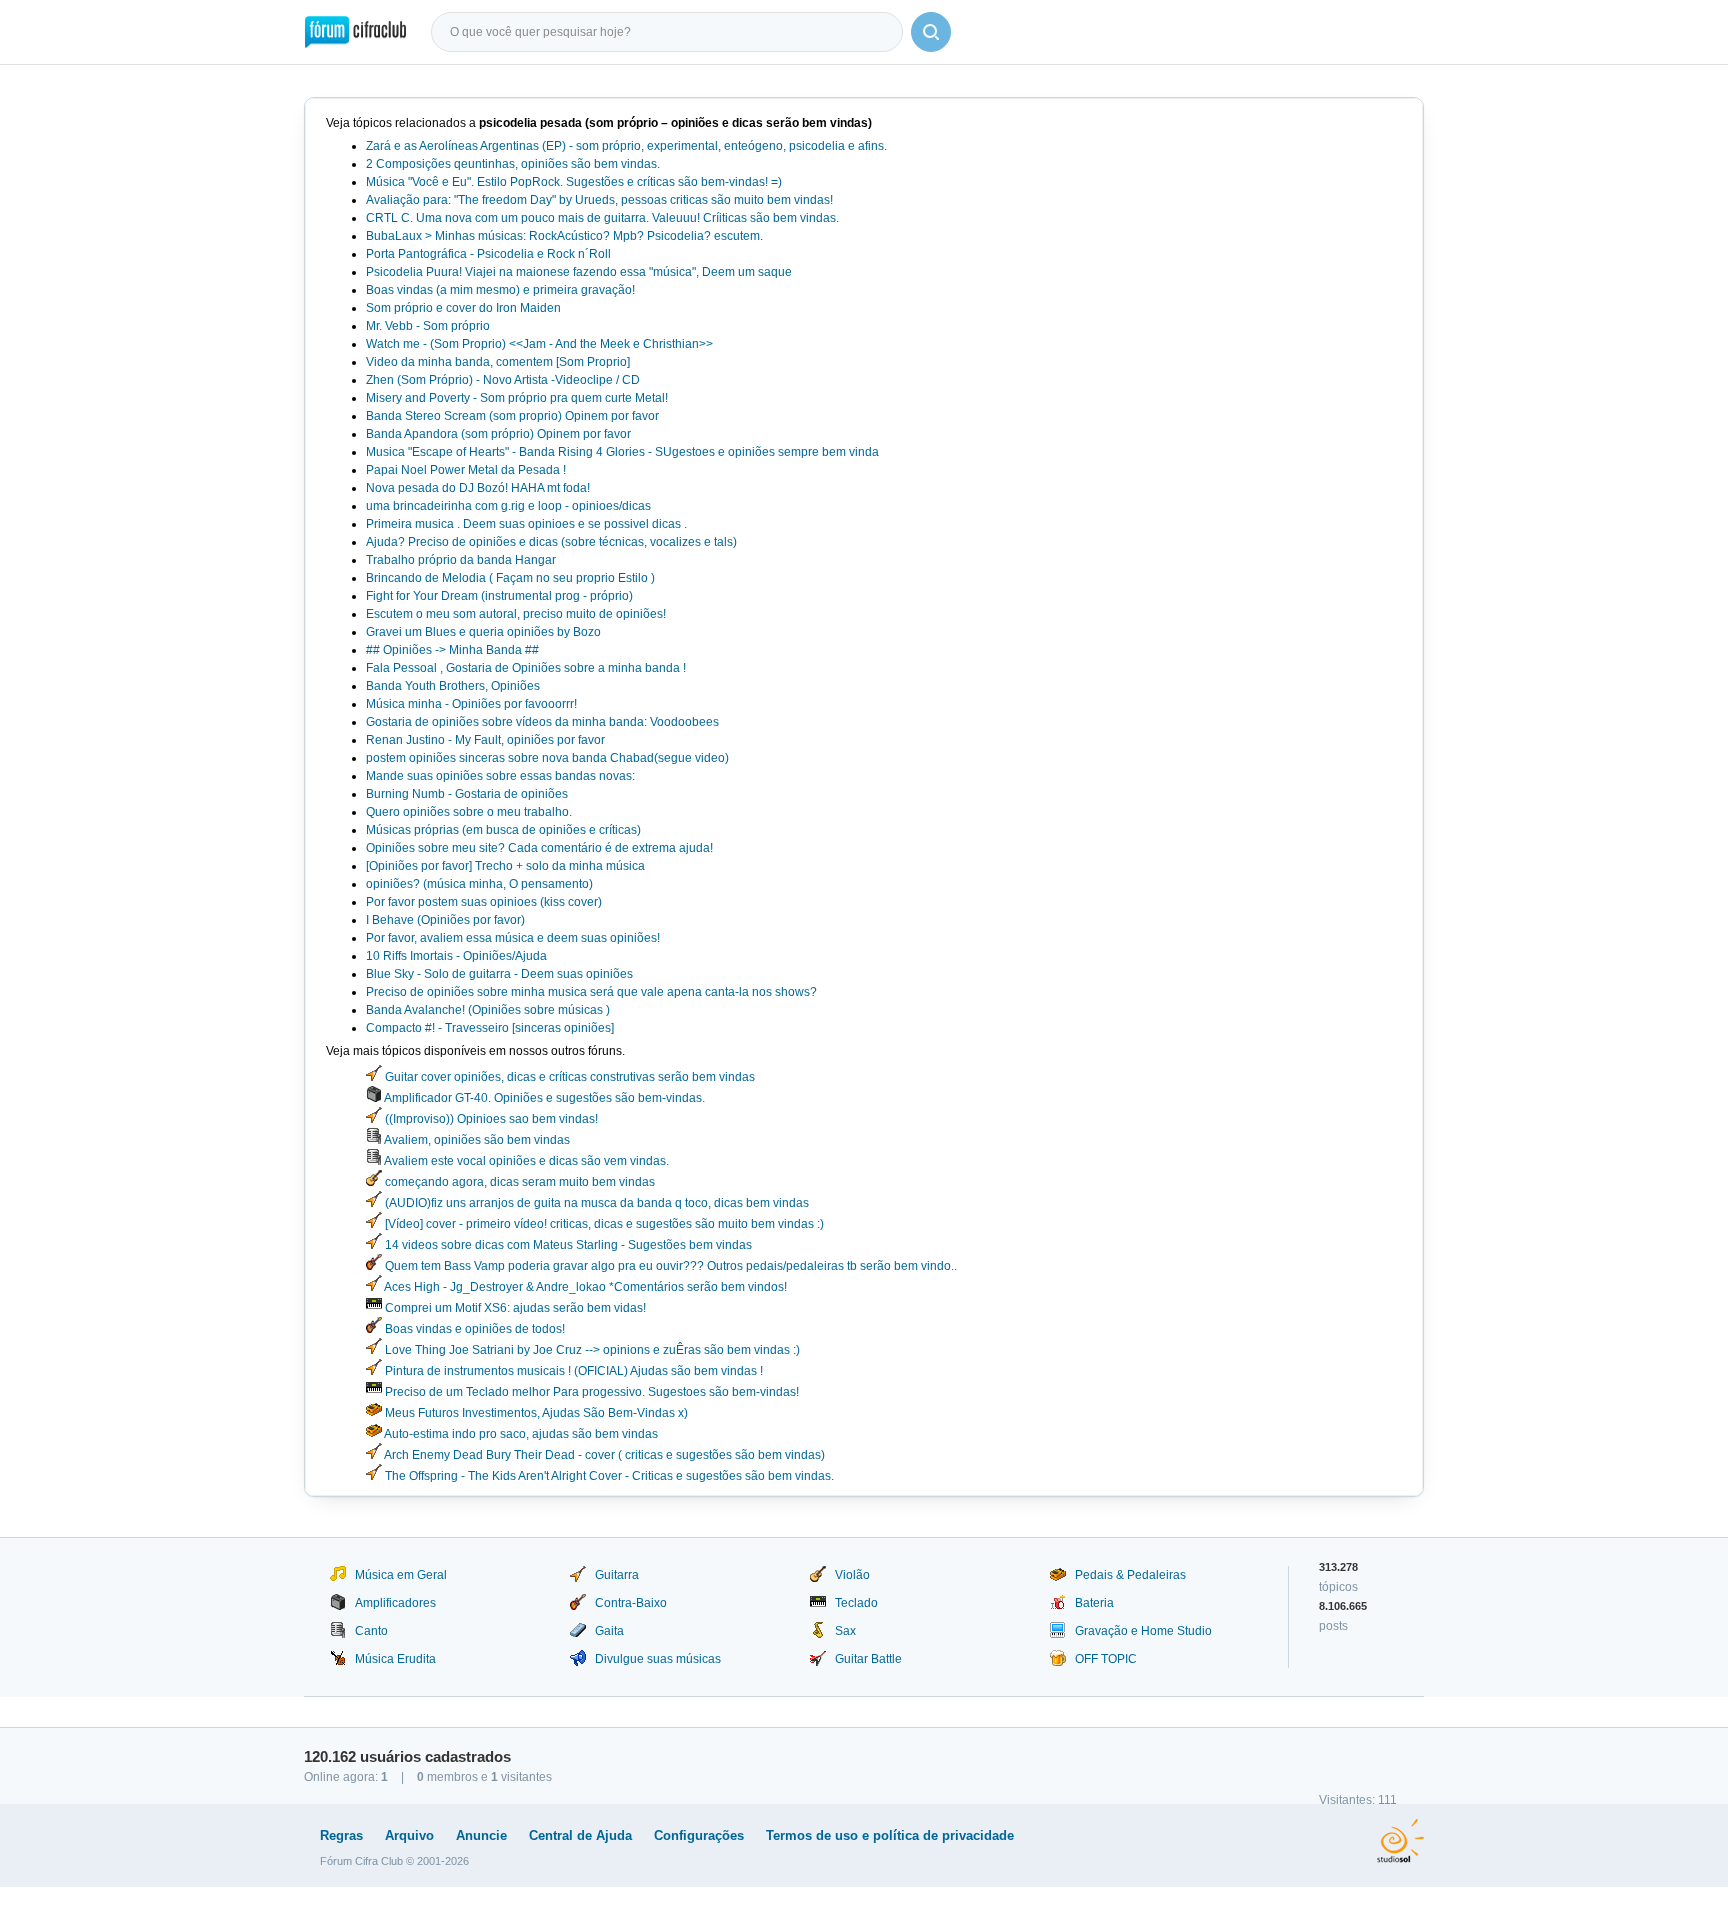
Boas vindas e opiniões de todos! (473, 1329)
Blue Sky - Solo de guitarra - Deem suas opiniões (499, 974)
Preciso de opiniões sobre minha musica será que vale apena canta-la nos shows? (591, 992)
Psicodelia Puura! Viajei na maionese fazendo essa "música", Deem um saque (579, 272)
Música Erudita (395, 1659)
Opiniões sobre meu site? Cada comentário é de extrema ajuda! (539, 848)
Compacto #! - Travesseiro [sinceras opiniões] (490, 1028)
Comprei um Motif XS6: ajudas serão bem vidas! (514, 1308)
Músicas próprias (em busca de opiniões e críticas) (503, 830)
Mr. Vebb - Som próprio (428, 326)
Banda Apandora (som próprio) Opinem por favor (498, 434)
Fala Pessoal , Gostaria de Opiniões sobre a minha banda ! (526, 668)
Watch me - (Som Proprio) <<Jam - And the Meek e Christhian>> (539, 344)
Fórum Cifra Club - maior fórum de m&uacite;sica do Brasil (355, 32)
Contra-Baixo (631, 1603)
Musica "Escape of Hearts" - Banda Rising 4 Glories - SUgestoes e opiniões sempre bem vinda (622, 452)
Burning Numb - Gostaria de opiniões (467, 794)
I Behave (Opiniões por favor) (445, 920)
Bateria (1094, 1603)
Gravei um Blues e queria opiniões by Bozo (483, 632)
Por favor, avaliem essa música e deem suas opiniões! (513, 938)
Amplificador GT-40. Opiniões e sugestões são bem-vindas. (543, 1098)
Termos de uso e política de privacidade (890, 1835)
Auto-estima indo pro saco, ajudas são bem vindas (520, 1434)
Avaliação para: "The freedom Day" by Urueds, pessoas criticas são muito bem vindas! (599, 200)
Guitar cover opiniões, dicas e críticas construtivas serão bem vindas (568, 1077)
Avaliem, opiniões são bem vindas (476, 1140)
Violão (852, 1575)
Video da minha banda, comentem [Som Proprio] (498, 362)
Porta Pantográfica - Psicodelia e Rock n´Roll (488, 254)
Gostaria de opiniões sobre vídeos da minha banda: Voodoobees (542, 722)
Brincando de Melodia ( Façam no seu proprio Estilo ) (510, 578)
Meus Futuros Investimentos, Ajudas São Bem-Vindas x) (535, 1413)
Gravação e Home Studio (1143, 1631)
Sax (845, 1631)
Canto (371, 1631)
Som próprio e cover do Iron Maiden (463, 308)
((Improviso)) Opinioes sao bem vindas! (490, 1119)
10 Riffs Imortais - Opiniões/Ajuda (456, 956)
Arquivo (409, 1835)
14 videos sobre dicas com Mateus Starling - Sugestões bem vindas (567, 1245)
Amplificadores (395, 1603)
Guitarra (617, 1575)
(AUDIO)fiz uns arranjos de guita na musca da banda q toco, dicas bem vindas (595, 1203)
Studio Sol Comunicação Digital (1400, 1841)
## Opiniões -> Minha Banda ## (452, 650)
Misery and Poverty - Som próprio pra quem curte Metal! (517, 398)
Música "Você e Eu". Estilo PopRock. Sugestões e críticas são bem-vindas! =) (574, 182)
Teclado (856, 1603)
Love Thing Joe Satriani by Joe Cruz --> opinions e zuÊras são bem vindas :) (591, 1350)
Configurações (699, 1835)
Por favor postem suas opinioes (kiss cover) (484, 902)
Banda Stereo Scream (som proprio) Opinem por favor (512, 416)
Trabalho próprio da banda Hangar (461, 560)
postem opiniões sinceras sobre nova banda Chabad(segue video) (547, 758)
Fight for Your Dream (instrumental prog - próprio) (499, 596)
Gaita (609, 1631)
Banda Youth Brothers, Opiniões (453, 686)
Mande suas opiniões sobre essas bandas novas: (500, 776)
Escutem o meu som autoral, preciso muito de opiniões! (516, 614)
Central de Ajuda (580, 1835)
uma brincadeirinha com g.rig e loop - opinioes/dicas (508, 506)
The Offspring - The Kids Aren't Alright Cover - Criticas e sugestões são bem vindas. (608, 1476)
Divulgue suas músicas (658, 1659)
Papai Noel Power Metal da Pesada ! (466, 470)
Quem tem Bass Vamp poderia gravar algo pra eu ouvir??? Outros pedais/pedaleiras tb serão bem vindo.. (669, 1266)
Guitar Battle (868, 1659)
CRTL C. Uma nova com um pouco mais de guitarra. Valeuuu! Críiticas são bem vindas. (602, 218)
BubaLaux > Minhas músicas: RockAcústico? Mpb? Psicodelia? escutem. (564, 236)
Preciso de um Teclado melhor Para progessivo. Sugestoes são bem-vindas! (590, 1392)
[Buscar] (931, 32)
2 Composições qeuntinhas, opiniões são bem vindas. (513, 164)
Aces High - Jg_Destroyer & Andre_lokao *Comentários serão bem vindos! (584, 1287)
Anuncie (481, 1835)
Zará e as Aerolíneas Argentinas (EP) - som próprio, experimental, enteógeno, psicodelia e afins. (626, 146)
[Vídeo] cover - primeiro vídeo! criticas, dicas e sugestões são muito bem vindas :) (603, 1224)
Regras (341, 1835)
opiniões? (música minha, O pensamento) (479, 884)
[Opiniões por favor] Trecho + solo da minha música (505, 866)
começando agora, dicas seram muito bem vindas (518, 1182)
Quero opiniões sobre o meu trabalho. (469, 812)
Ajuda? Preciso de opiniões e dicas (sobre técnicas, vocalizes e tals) (551, 542)
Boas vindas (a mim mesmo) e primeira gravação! (500, 290)
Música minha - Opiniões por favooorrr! (471, 704)
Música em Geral (401, 1575)
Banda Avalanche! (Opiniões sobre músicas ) (488, 1010)
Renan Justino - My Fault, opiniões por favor (485, 740)
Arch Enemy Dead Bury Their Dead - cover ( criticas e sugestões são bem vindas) (603, 1455)
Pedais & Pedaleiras (1130, 1575)
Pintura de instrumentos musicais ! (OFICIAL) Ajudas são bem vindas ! (572, 1371)
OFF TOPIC (1106, 1659)
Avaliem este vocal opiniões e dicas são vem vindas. (525, 1161)
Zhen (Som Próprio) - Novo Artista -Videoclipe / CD (503, 380)
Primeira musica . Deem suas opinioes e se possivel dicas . (526, 524)
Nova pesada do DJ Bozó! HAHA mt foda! (478, 488)
